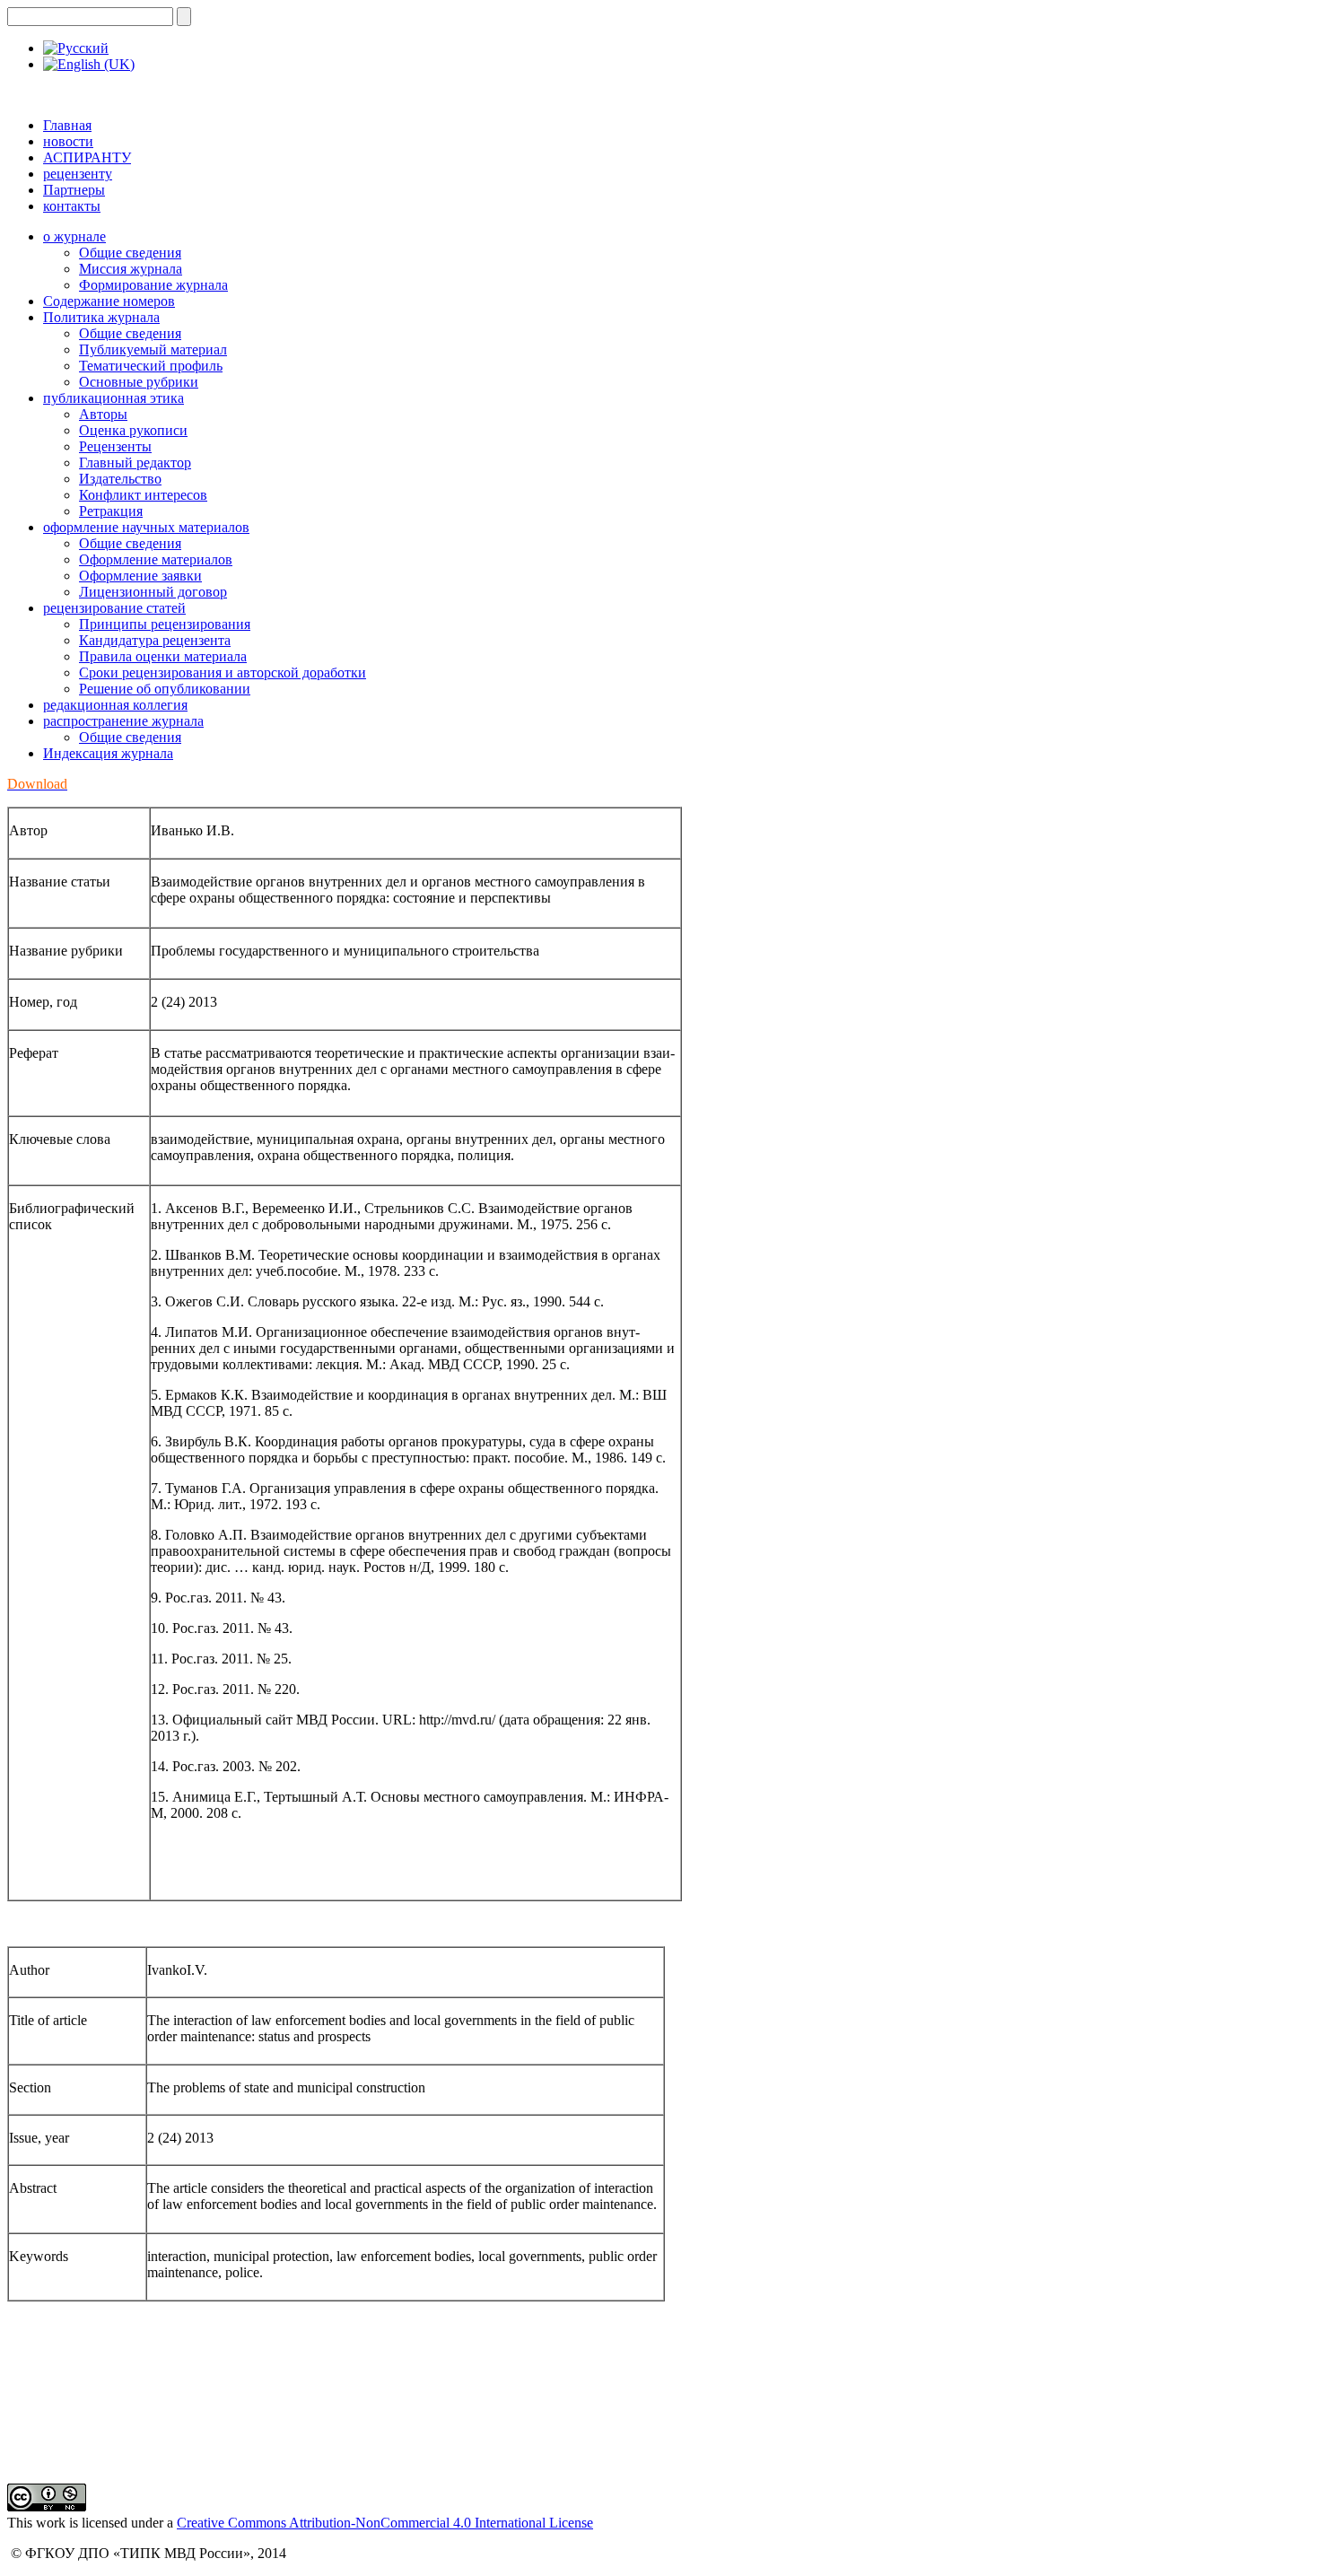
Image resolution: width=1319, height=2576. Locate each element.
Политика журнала (101, 317)
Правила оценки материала (163, 656)
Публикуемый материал (153, 349)
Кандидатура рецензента (155, 640)
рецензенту (78, 174)
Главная (67, 125)
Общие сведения (130, 253)
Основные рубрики (139, 382)
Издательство (120, 479)
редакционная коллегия (115, 705)
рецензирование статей (114, 608)
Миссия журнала (131, 269)
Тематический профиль (151, 366)
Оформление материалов (156, 559)
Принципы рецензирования (165, 624)
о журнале (74, 236)
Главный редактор (135, 463)
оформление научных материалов (146, 527)
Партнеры (74, 190)
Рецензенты (115, 446)
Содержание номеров (109, 301)
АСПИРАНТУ (87, 157)
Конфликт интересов (143, 495)
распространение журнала (123, 721)
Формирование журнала (153, 285)
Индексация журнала (108, 753)
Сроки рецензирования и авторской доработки (223, 672)
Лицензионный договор (153, 592)
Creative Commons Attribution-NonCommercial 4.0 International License (385, 2523)
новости (68, 141)
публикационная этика (114, 398)
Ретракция (111, 511)
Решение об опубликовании (165, 689)
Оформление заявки (140, 576)
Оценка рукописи (133, 430)
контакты (72, 206)
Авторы (103, 414)
